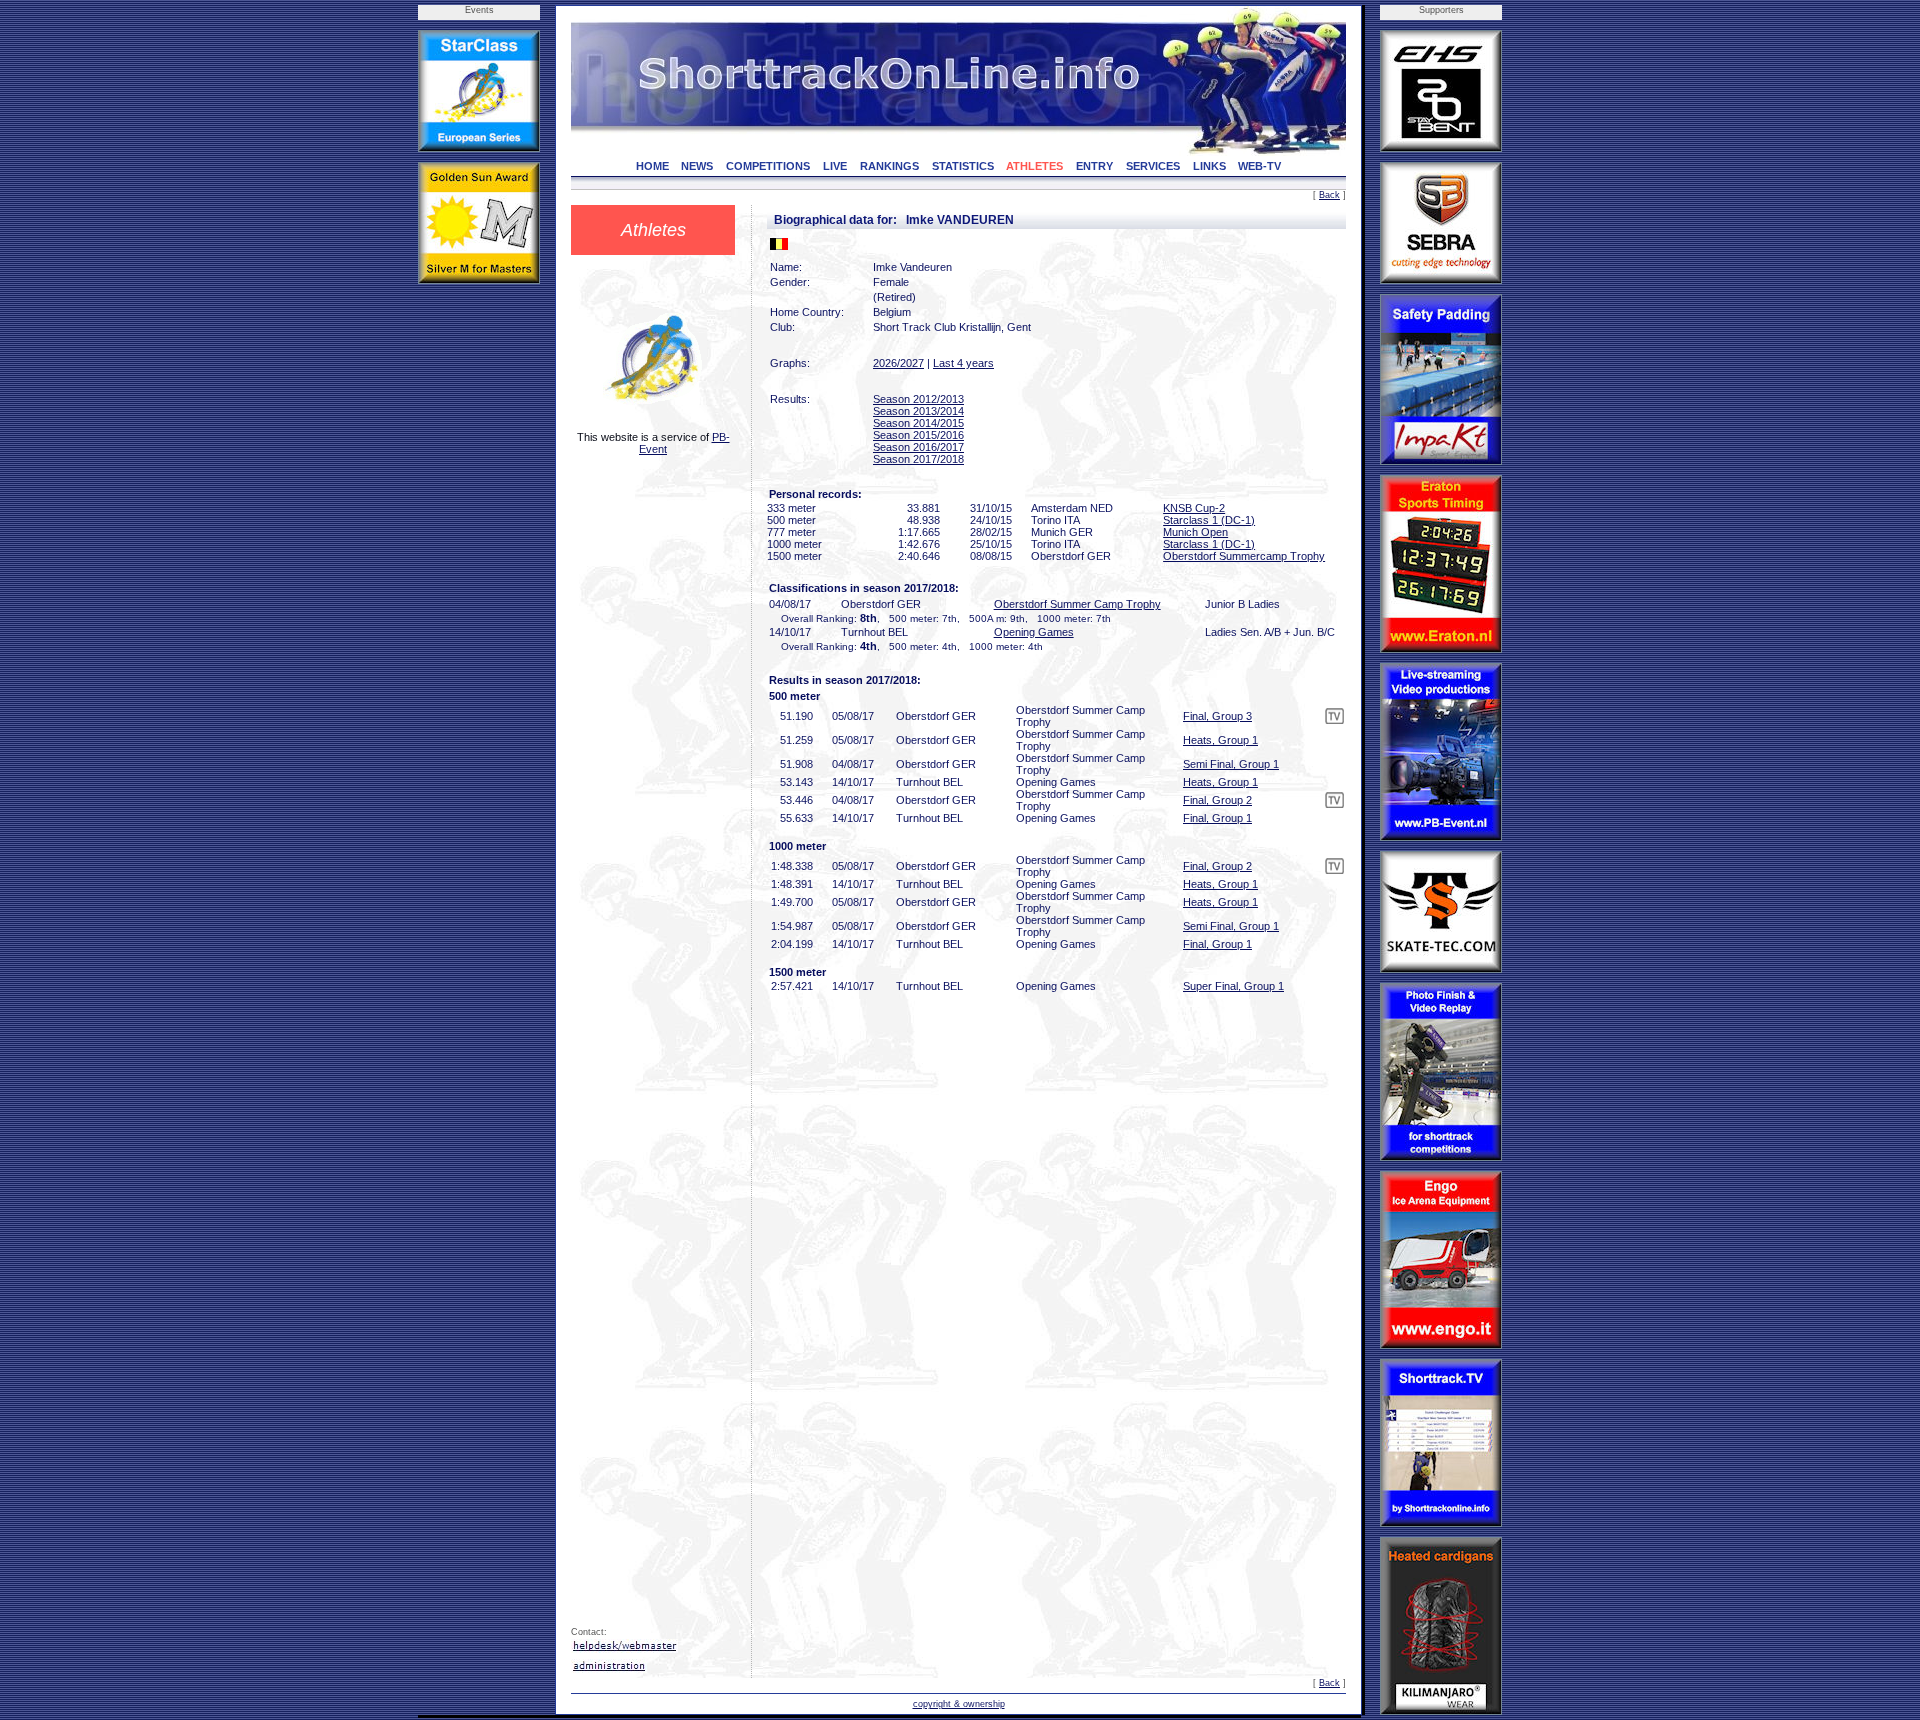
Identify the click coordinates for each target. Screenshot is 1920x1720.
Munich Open (1195, 532)
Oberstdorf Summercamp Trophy (1244, 556)
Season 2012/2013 (918, 399)
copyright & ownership (959, 1704)
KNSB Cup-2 (1194, 508)
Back (1329, 195)
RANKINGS (889, 166)
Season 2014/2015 (918, 423)
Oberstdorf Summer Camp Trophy (1077, 604)
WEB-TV (1259, 166)
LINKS (1209, 166)
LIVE (835, 166)
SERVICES (1153, 166)
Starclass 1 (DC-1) (1209, 520)
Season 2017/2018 (918, 459)
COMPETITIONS (768, 166)
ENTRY (1094, 166)
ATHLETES (1034, 166)
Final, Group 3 (1217, 716)
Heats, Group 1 (1220, 740)
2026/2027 (898, 363)
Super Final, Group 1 (1233, 986)
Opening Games (1034, 632)
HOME (652, 166)
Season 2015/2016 (918, 435)
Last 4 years (963, 363)
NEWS (697, 166)
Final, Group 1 (1217, 818)
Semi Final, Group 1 (1231, 764)
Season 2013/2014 (918, 411)
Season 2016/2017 (918, 447)
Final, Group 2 (1217, 800)
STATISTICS (963, 166)
